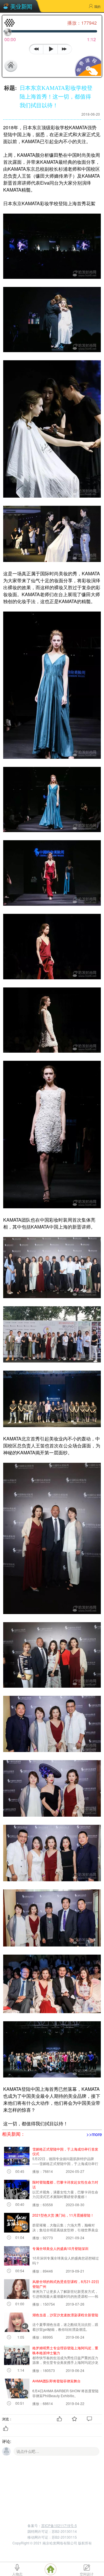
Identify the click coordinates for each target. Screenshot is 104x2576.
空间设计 (87, 2574)
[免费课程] (87, 74)
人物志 (17, 2574)
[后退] (36, 48)
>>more (94, 2134)
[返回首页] (14, 66)
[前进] (66, 48)
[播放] (50, 49)
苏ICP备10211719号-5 (59, 2525)
